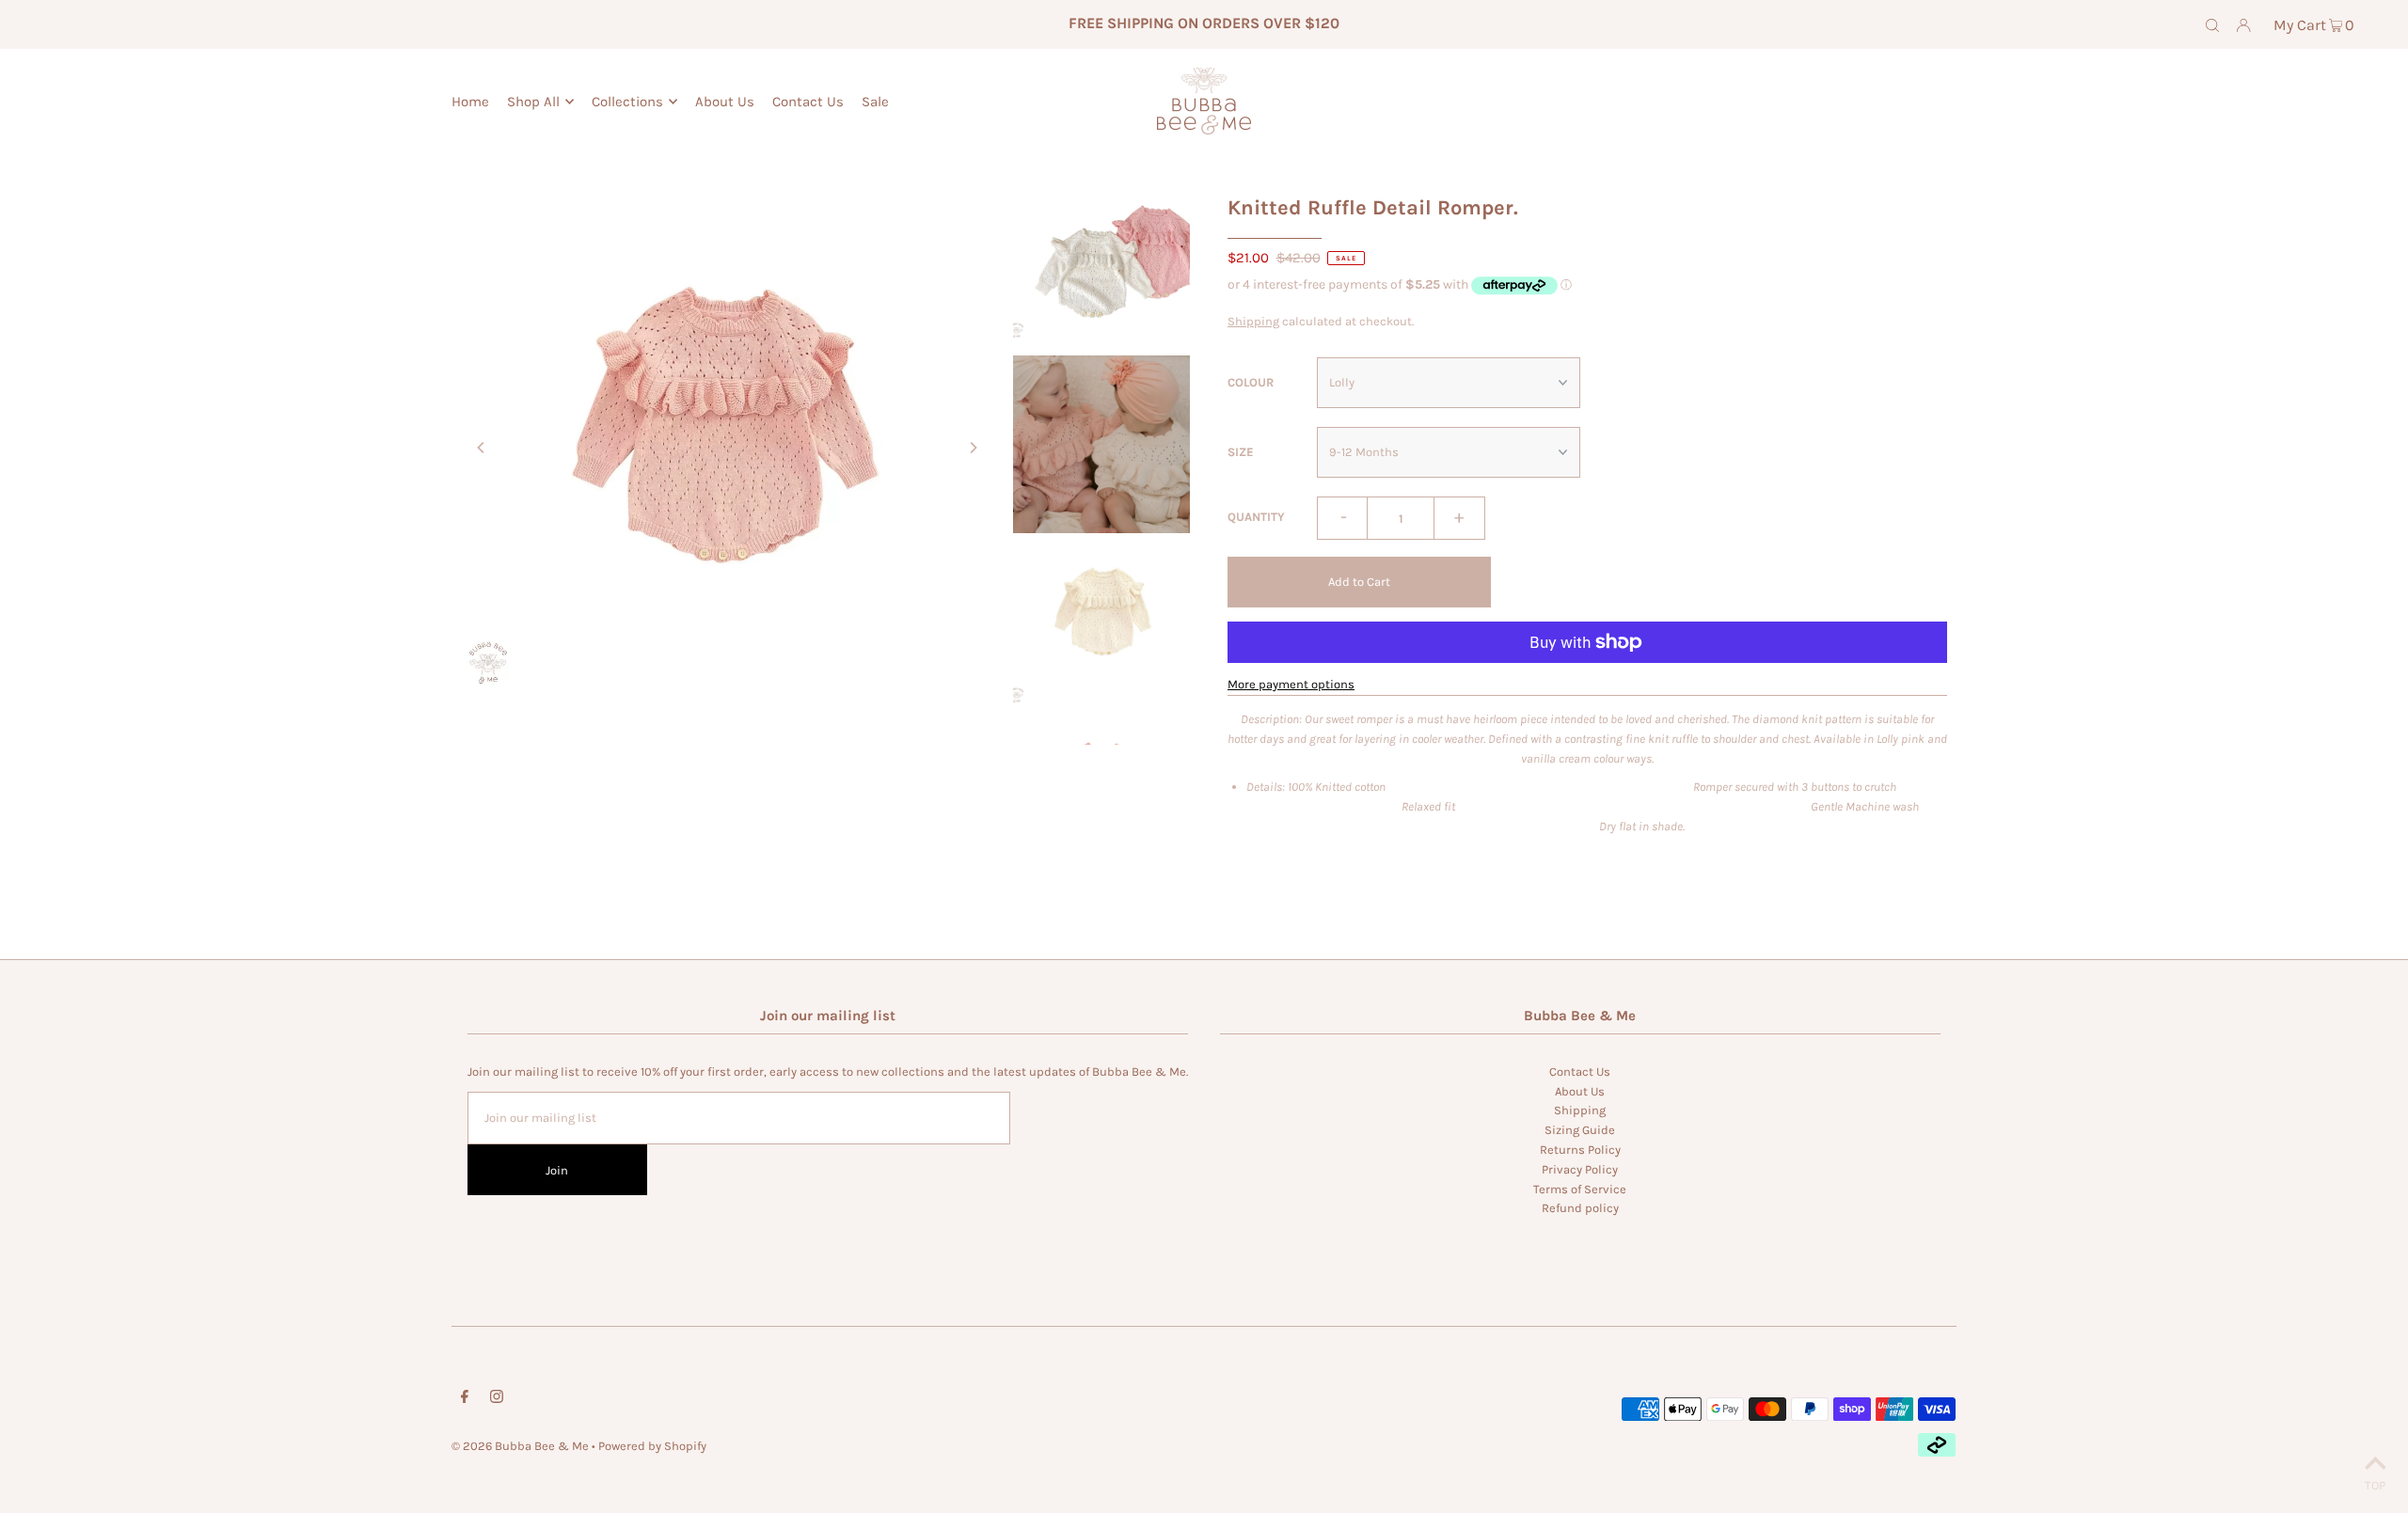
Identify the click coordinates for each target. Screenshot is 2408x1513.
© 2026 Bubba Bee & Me (520, 1446)
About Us (1580, 1091)
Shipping (1253, 321)
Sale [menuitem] (875, 102)
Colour (1251, 382)
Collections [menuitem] (627, 102)
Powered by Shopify (652, 1446)
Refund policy (1580, 1208)
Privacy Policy (1580, 1169)
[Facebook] (465, 1400)
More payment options (1291, 684)
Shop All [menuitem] (533, 102)
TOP (2375, 1485)
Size (1241, 452)
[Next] (973, 448)
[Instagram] (497, 1400)
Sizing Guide (1580, 1130)
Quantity (1256, 517)
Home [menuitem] (470, 102)
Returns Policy (1580, 1150)
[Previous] (482, 448)
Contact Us (1580, 1072)
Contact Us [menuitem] (808, 102)
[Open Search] (2212, 24)
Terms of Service (1580, 1189)
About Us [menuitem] (725, 102)
